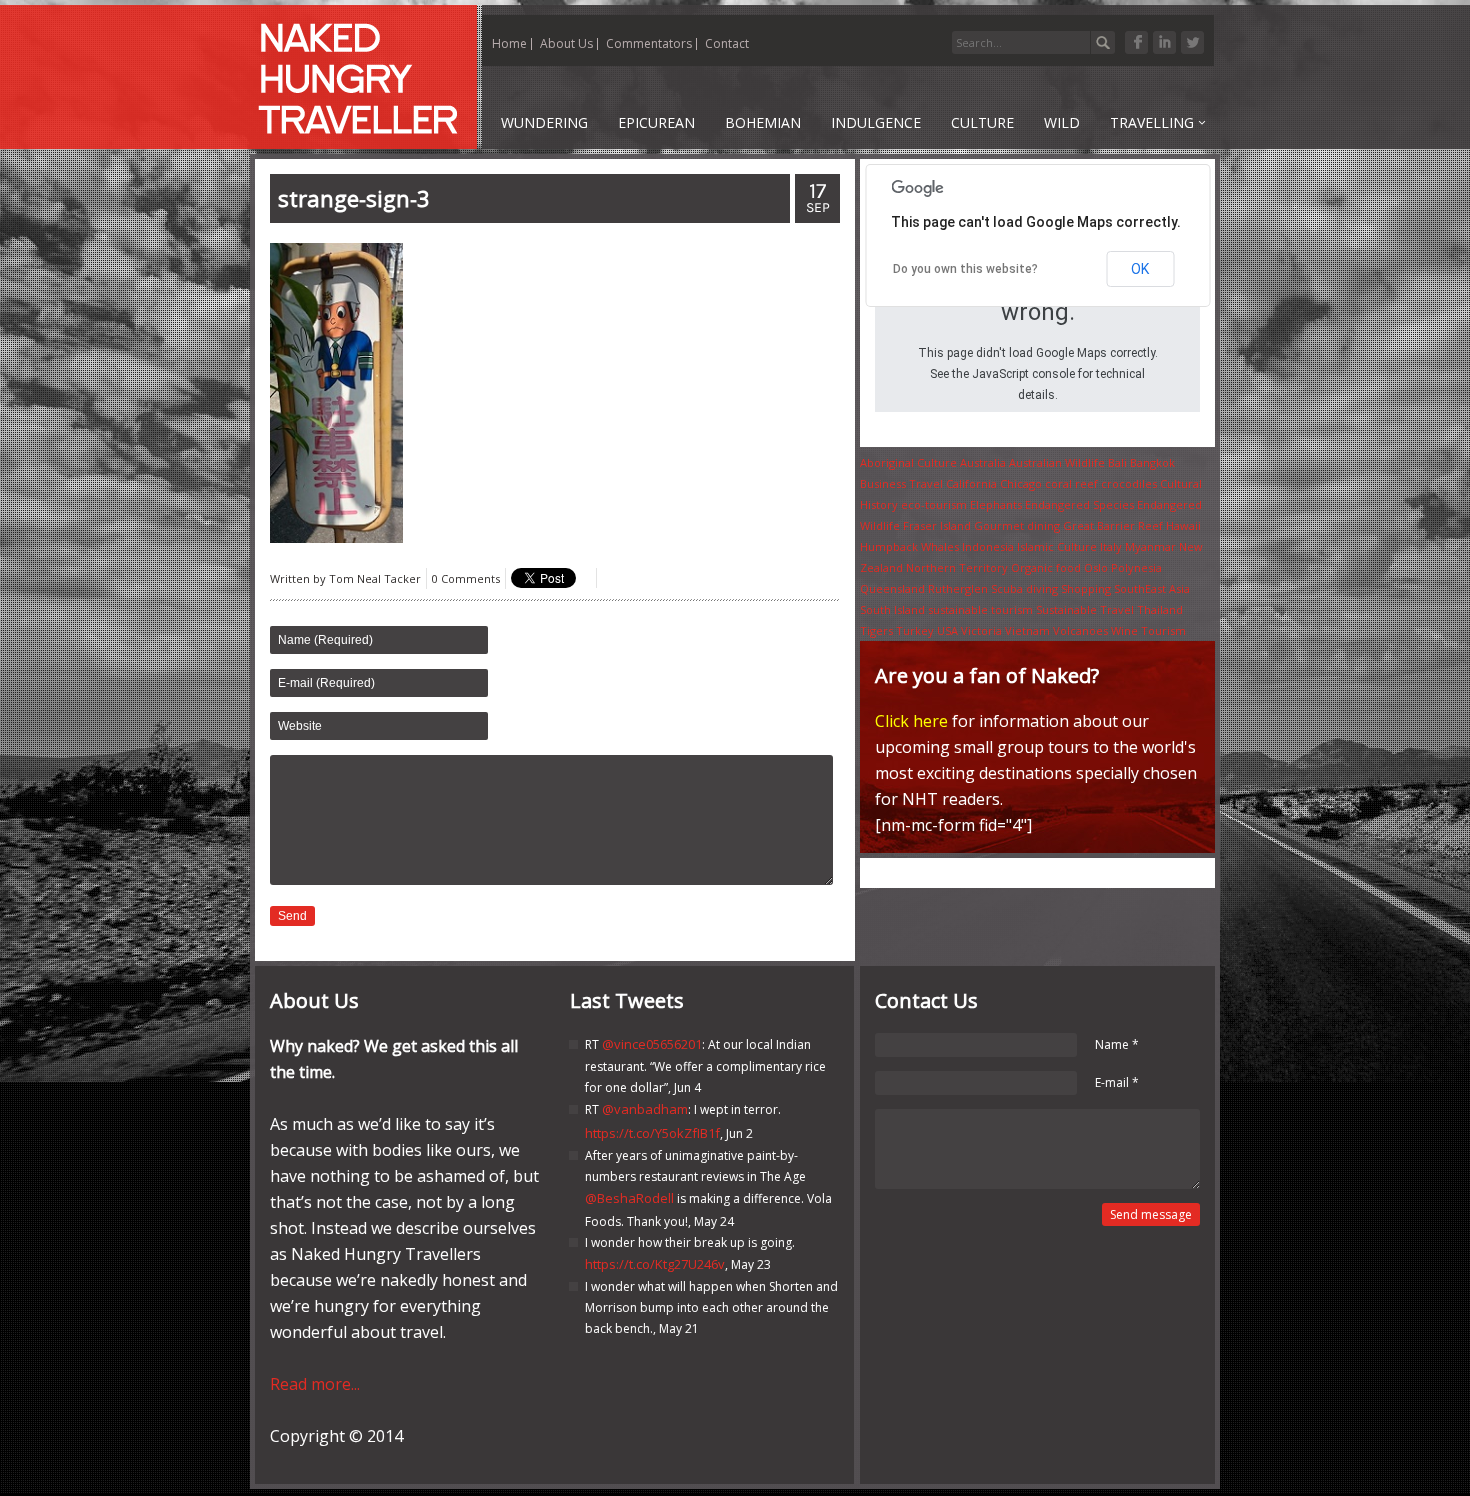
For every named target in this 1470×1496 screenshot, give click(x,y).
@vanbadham (645, 1109)
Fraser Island (937, 525)
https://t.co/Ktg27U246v (655, 1264)
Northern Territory (957, 567)
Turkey (915, 630)
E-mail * (1117, 1082)
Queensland (892, 588)
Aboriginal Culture (908, 462)
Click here (911, 721)
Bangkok (1152, 462)
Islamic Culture (1057, 546)
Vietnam (1027, 630)
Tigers (876, 630)
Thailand (1160, 609)
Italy (1111, 546)
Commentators (649, 43)
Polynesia (1136, 567)
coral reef (1071, 483)
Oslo (1096, 567)
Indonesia (988, 546)
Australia (983, 462)
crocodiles (1129, 483)
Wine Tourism (1148, 630)
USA (947, 630)
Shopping (1086, 588)
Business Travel (901, 483)
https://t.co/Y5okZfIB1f (652, 1133)
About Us (566, 43)
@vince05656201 (652, 1044)
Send (292, 916)
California (971, 483)
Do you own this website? (965, 269)
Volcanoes (1080, 630)
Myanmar (1150, 546)
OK (1140, 269)
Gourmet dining (1017, 525)
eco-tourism (934, 504)
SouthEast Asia (1152, 588)
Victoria (981, 630)
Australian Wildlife (1057, 462)
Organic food (1046, 567)
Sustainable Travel (1085, 609)
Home (509, 43)
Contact (727, 43)
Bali (1117, 462)
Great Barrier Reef (1113, 525)
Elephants (996, 504)
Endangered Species (1079, 504)
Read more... (315, 1384)
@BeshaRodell (629, 1198)
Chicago (1021, 483)
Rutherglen (958, 588)
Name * (1117, 1044)
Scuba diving (1024, 588)
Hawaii (1183, 525)
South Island (892, 609)
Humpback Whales (909, 546)
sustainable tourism (980, 609)
